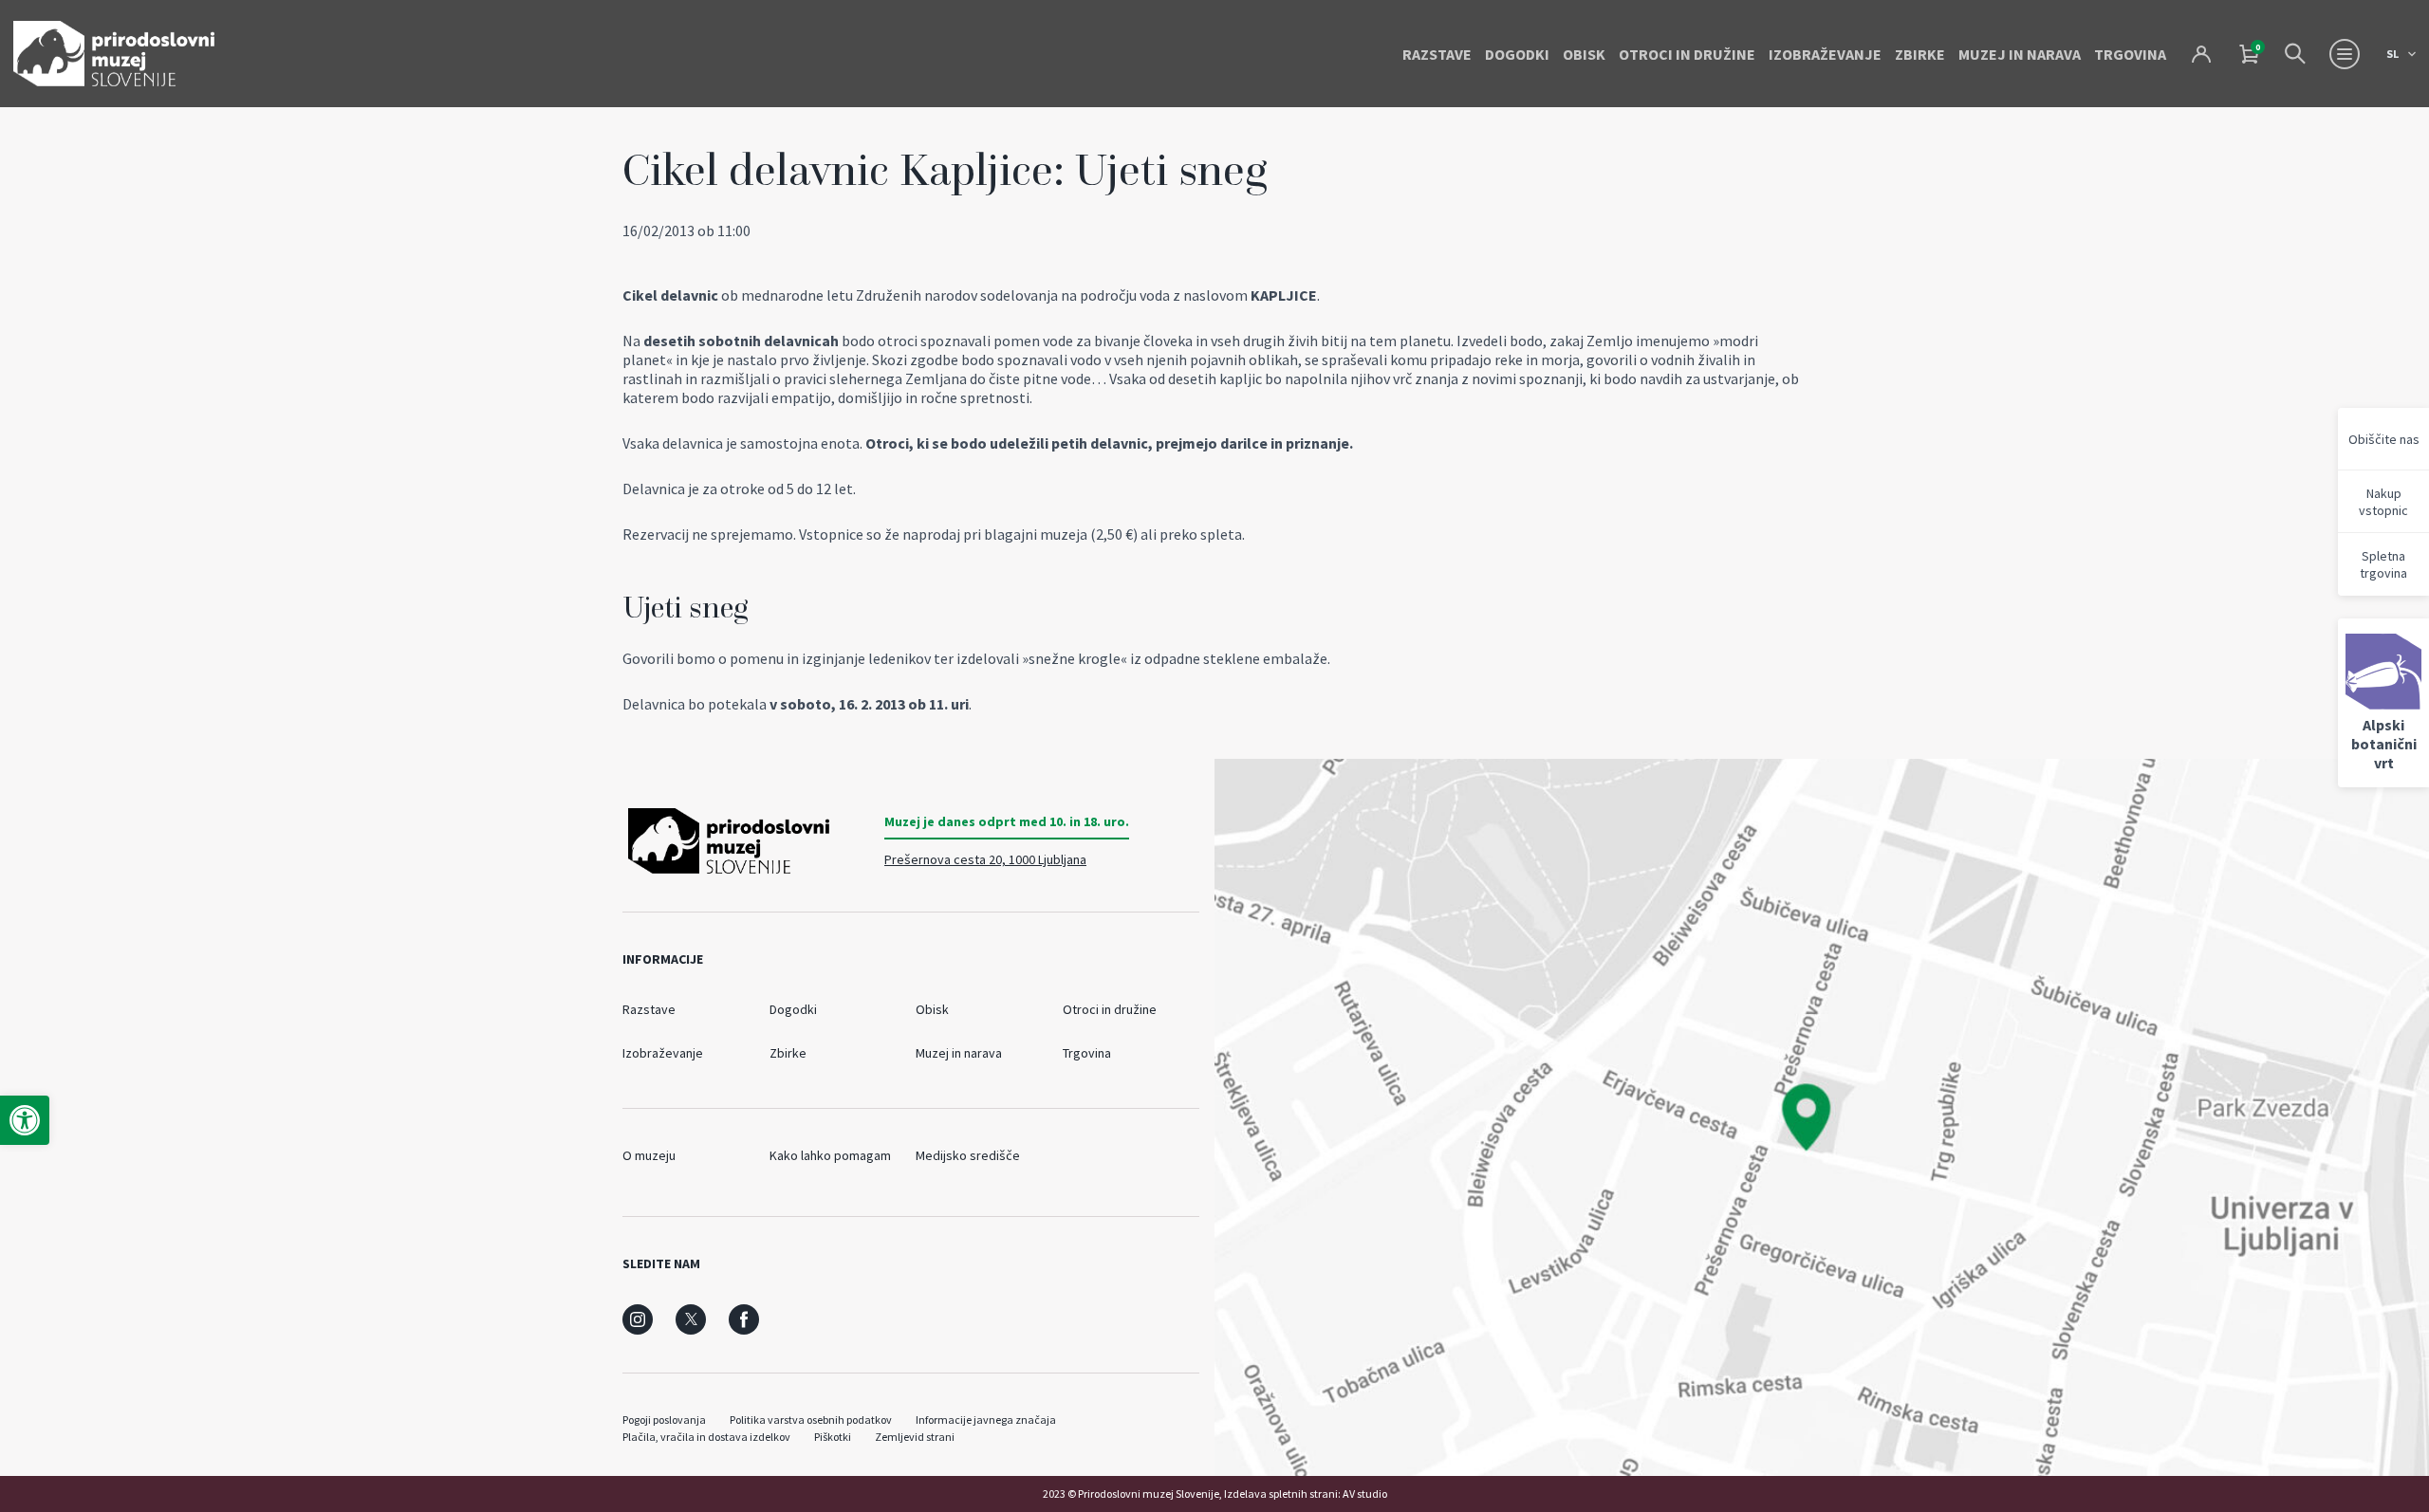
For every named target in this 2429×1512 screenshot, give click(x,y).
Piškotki (833, 1437)
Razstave (1437, 54)
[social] (638, 1319)
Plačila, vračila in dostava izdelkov (706, 1437)
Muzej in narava (2020, 54)
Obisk (1584, 54)
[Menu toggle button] (2345, 54)
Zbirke (1920, 54)
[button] (25, 1120)
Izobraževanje (1825, 54)
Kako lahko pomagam (830, 1155)
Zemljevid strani (915, 1437)
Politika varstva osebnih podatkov (811, 1420)
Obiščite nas (2384, 439)
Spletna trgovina (2383, 564)
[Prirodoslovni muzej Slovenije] (114, 54)
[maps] (1822, 1117)
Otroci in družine (1687, 54)
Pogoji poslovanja (664, 1420)
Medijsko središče (968, 1155)
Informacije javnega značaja (986, 1420)
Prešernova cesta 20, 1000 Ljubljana (985, 859)
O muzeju (649, 1155)
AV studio (1365, 1494)
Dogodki (1517, 54)
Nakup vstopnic (2383, 502)
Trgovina (2130, 54)
